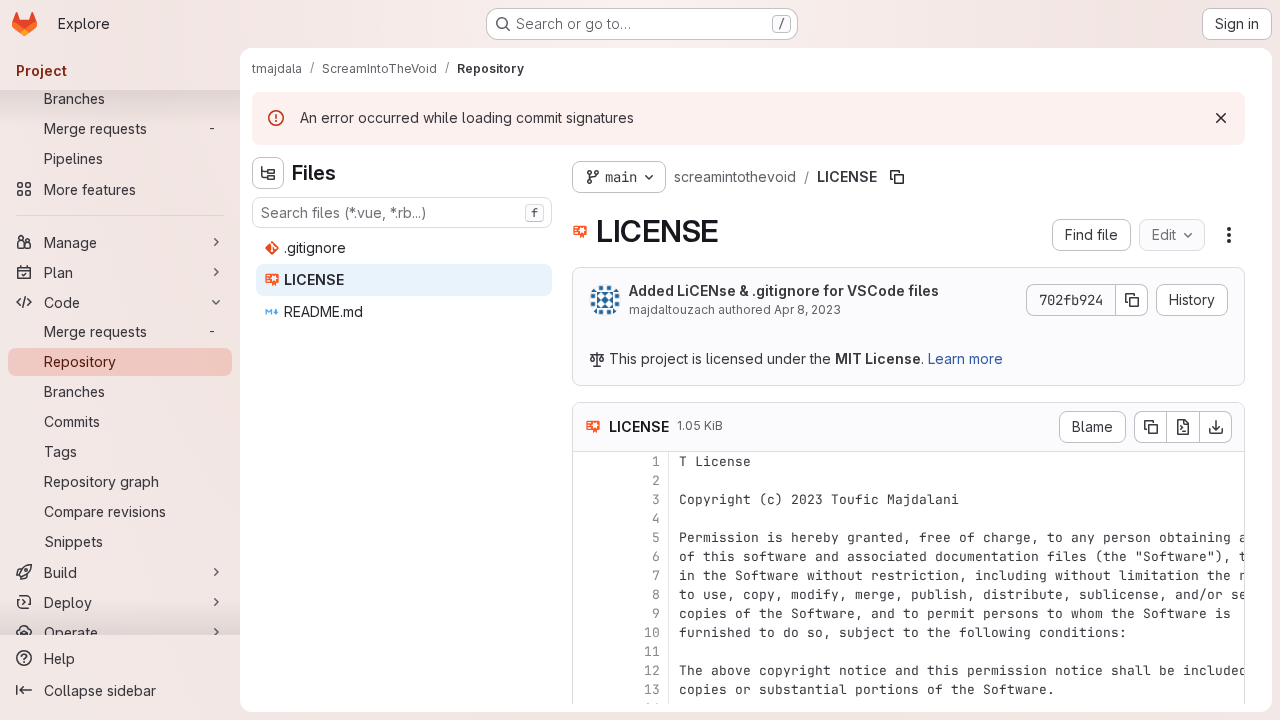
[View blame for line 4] (590, 518)
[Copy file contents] (1150, 427)
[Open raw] (1183, 427)
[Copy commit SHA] (1132, 300)
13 (652, 689)
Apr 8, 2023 (807, 309)
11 (652, 651)
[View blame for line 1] (590, 461)
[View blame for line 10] (590, 632)
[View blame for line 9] (590, 613)
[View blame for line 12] (590, 670)
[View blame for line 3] (590, 499)
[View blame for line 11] (590, 651)
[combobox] (402, 212)
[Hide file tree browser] (268, 173)
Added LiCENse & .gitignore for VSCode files (784, 290)
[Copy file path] (897, 177)
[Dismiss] (1221, 118)
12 (652, 670)
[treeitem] (404, 248)
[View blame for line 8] (590, 594)
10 (652, 632)
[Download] (1216, 427)
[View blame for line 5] (590, 537)
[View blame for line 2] (590, 480)
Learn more (965, 358)
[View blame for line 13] (590, 689)
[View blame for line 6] (590, 556)
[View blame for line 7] (590, 575)
